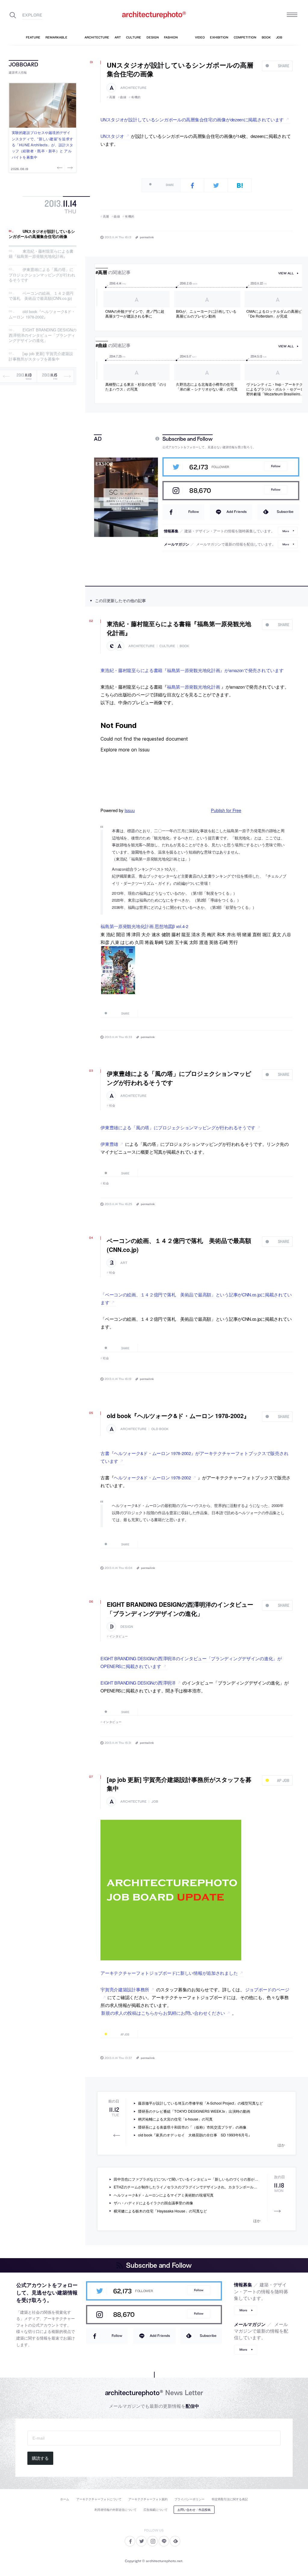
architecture (133, 88)
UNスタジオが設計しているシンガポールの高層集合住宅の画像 (42, 234)
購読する (40, 2458)
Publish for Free (226, 810)
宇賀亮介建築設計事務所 (125, 1989)
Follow (276, 466)
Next (69, 168)
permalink (147, 237)
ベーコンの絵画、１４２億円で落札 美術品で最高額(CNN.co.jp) (41, 296)
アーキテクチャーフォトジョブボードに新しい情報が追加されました (169, 1973)
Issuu (130, 810)
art (124, 1263)
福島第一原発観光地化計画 (194, 687)
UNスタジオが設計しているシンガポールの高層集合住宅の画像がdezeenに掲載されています (192, 119)
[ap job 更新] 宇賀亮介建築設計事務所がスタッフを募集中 (41, 356)
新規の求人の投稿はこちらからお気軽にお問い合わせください (163, 2013)
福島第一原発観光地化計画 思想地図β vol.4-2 (144, 926)
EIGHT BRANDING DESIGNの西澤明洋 (138, 1683)
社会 (112, 1105)
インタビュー (119, 1636)
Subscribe (285, 512)
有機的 (136, 97)
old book (160, 1429)
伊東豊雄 (109, 1144)
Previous (60, 168)
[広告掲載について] (143, 439)
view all (286, 273)
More (286, 531)
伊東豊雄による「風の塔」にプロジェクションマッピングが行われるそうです (42, 275)
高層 (112, 97)
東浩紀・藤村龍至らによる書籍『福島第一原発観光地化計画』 (41, 254)
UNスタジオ (112, 136)
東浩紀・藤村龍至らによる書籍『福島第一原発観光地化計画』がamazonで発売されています (192, 670)
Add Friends (237, 512)
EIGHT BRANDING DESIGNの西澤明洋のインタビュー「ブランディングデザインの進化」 (43, 335)
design (127, 1627)
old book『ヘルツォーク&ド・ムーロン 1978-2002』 (42, 314)
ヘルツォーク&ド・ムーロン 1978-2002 (152, 1477)
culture (167, 646)
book (184, 646)
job (155, 1802)
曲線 (123, 97)
